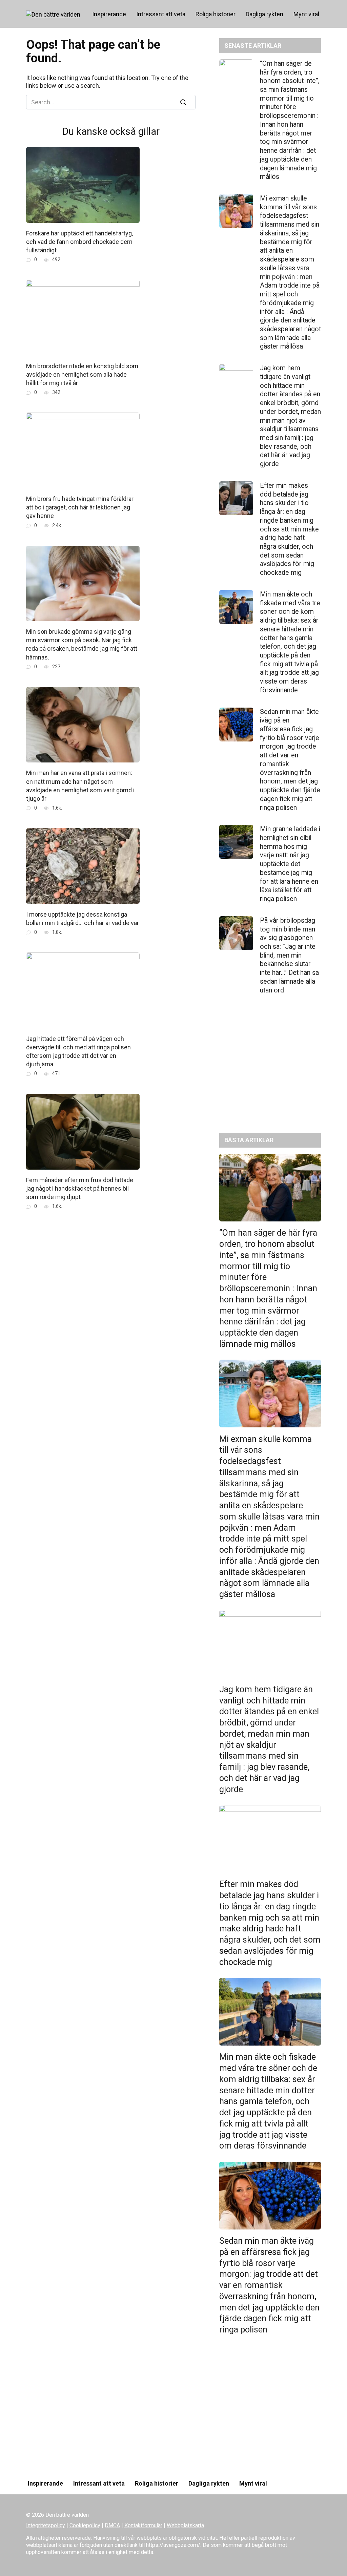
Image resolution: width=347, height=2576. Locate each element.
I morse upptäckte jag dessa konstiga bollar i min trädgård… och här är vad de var (83, 918)
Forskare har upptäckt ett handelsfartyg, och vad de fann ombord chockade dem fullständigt (79, 242)
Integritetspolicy (46, 2525)
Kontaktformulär (143, 2525)
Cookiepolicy (85, 2525)
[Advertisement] (270, 1069)
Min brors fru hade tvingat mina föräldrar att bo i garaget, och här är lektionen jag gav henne (80, 507)
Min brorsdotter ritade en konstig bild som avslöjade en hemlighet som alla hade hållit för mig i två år (82, 374)
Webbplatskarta (185, 2525)
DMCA (112, 2525)
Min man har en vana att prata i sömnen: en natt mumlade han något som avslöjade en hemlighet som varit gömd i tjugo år (80, 786)
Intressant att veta (161, 14)
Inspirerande (109, 14)
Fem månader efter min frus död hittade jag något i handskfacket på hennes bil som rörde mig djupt (80, 1188)
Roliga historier (216, 14)
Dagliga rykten (264, 14)
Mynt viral (306, 14)
